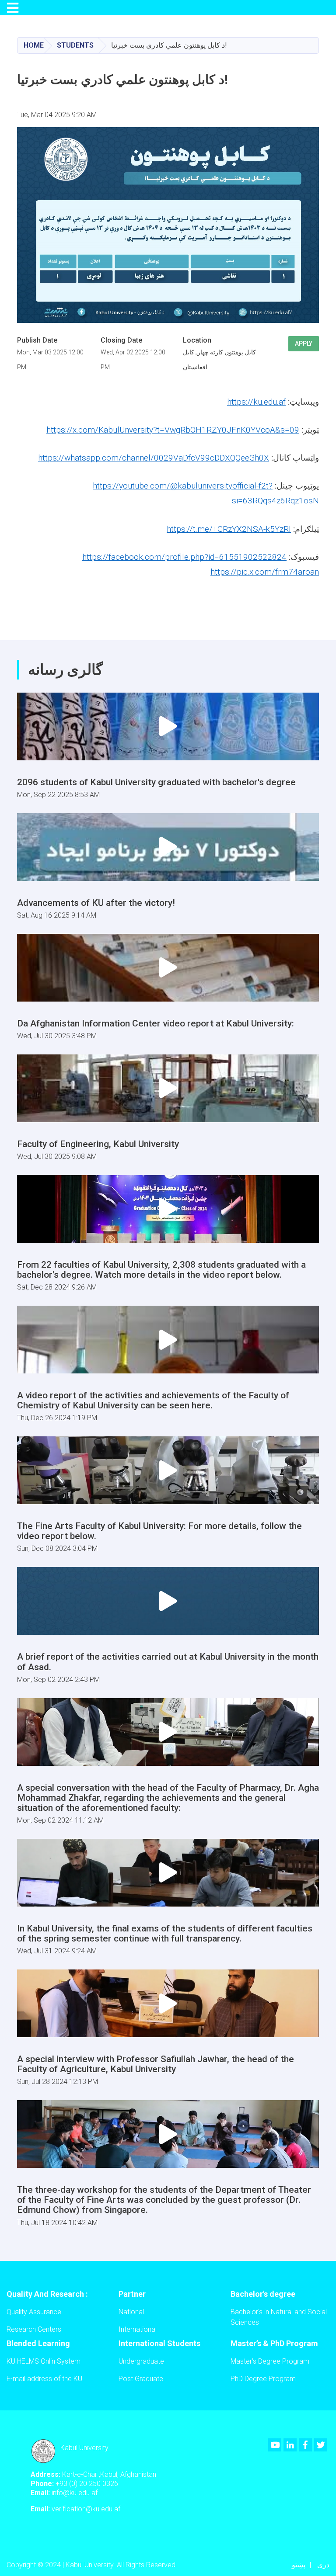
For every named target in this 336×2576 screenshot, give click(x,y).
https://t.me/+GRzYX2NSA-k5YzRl (229, 529)
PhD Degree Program (263, 2379)
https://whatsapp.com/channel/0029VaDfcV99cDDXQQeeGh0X (154, 458)
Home (34, 45)
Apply (304, 343)
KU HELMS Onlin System (44, 2361)
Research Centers (34, 2329)
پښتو (299, 2565)
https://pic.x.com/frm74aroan (265, 572)
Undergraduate (141, 2361)
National (131, 2312)
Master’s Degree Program (270, 2361)
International (138, 2329)
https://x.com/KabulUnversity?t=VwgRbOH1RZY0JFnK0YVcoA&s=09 (173, 430)
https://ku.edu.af (256, 402)
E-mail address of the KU (44, 2379)
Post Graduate (141, 2379)
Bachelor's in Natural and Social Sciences (279, 2317)
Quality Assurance (34, 2312)
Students (75, 45)
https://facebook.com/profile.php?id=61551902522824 (184, 557)
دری (323, 2565)
